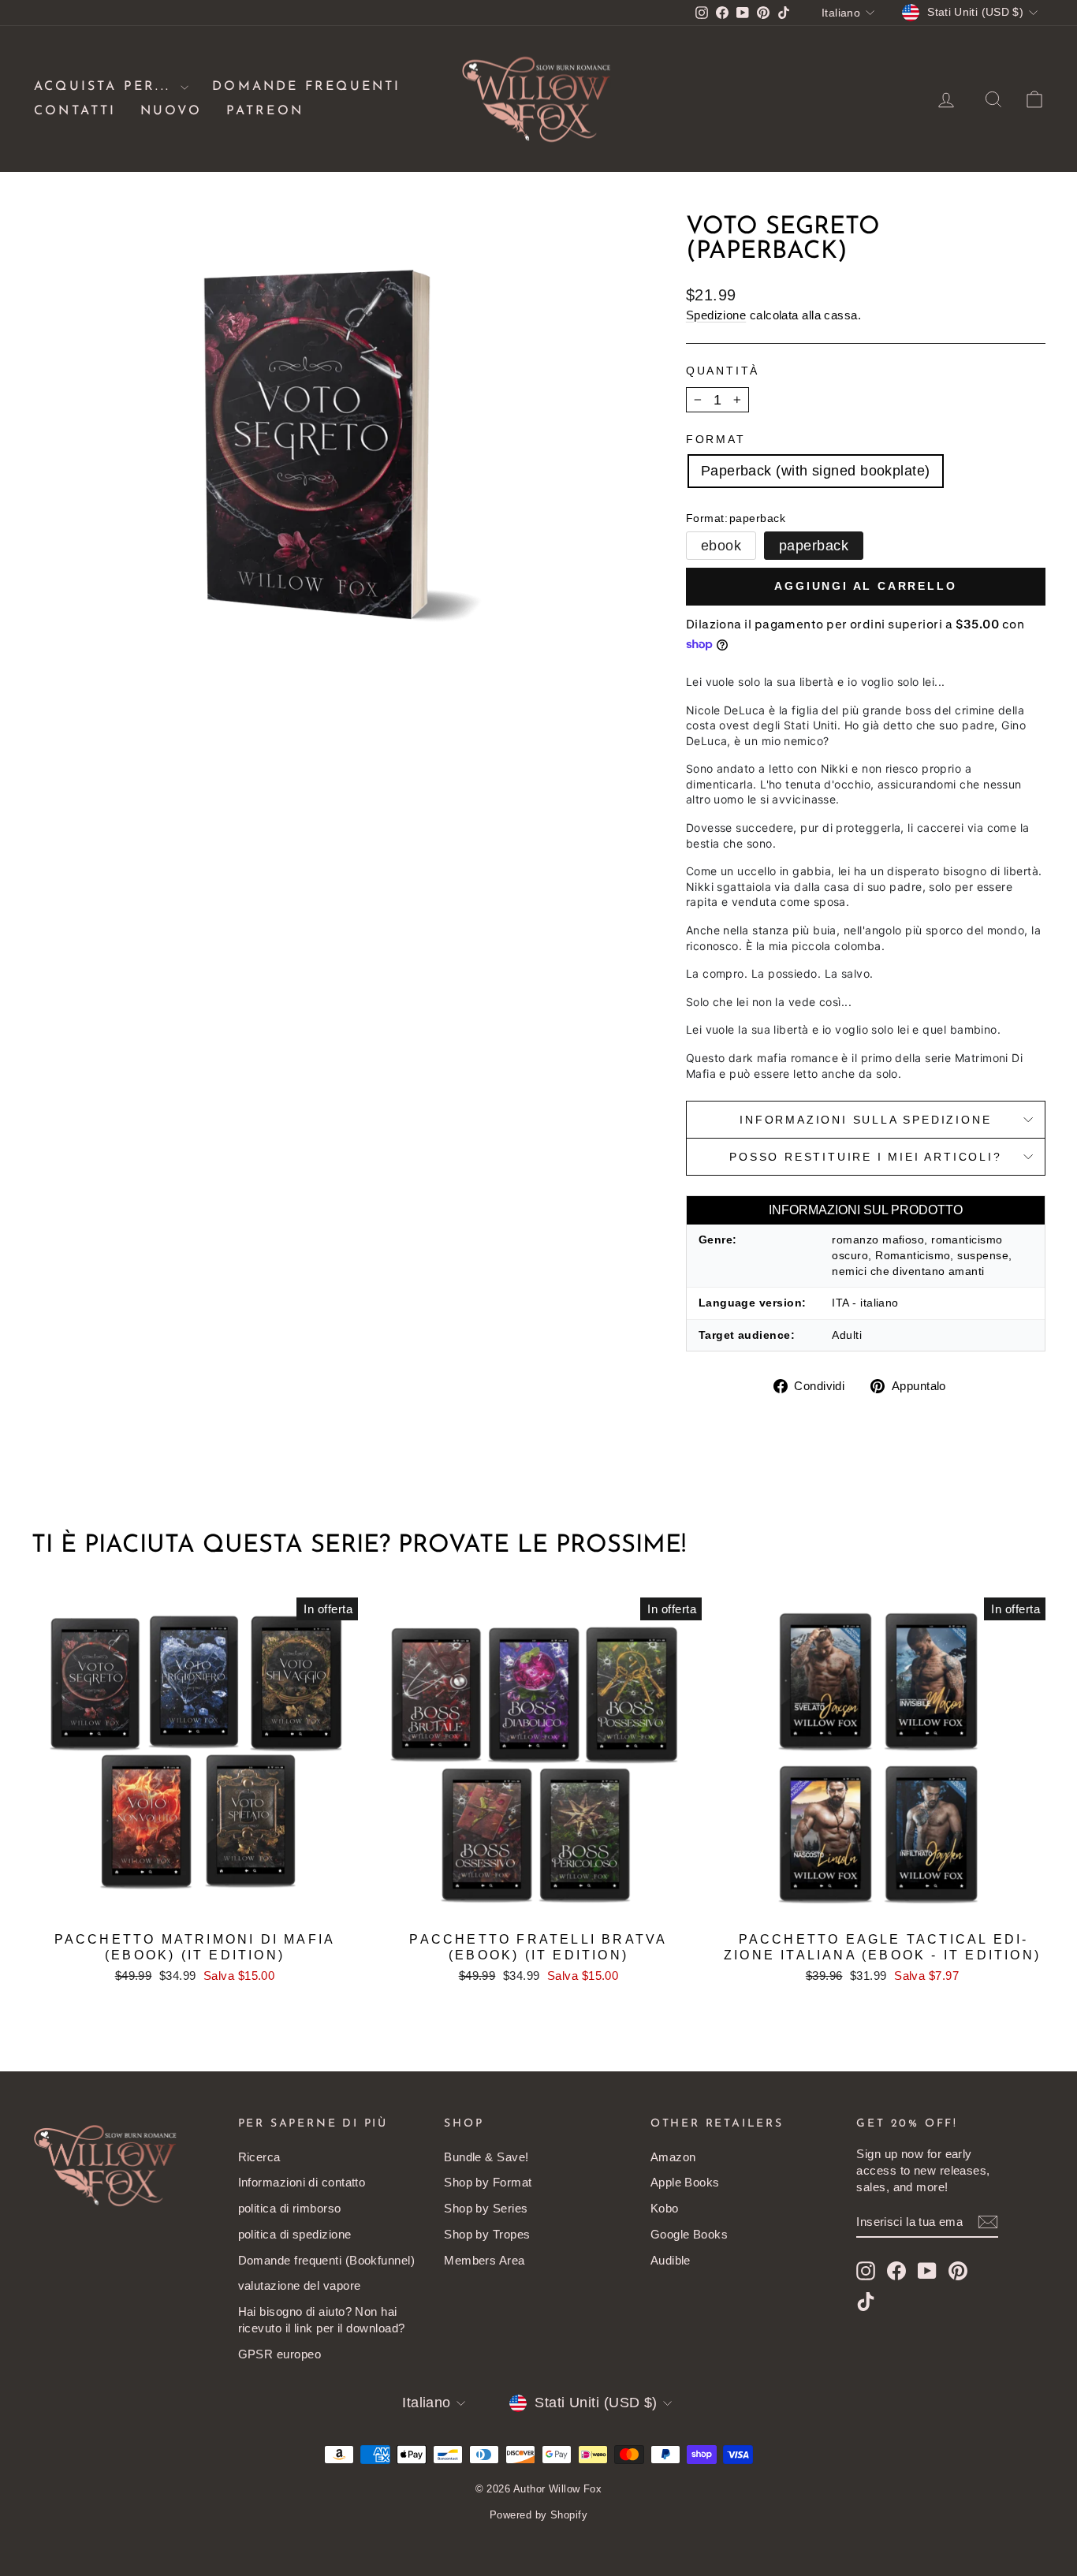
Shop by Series (486, 2208)
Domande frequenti (306, 87)
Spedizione (716, 315)
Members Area (484, 2260)
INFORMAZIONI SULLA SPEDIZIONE (865, 1120)
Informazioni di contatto (302, 2182)
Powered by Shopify (538, 2515)
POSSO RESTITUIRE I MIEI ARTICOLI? (865, 1157)
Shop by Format (488, 2182)
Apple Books (685, 2182)
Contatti (75, 111)
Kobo (665, 2208)
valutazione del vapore (300, 2285)
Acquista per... (105, 87)
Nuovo (171, 111)
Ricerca (259, 2157)
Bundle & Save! (486, 2157)
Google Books (689, 2234)
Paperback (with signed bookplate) (816, 471)
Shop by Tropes (487, 2234)
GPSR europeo (279, 2354)
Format (716, 439)
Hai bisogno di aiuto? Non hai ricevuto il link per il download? (322, 2320)
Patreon (265, 111)
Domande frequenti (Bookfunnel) (327, 2260)
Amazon (673, 2157)
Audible (671, 2260)
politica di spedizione (295, 2234)
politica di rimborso (290, 2208)
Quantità (723, 371)
